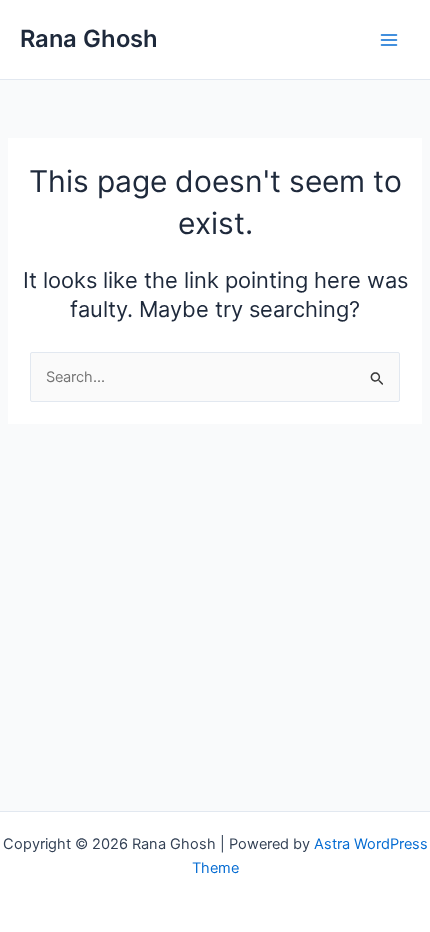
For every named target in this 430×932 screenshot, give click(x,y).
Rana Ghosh (89, 38)
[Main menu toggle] (389, 40)
